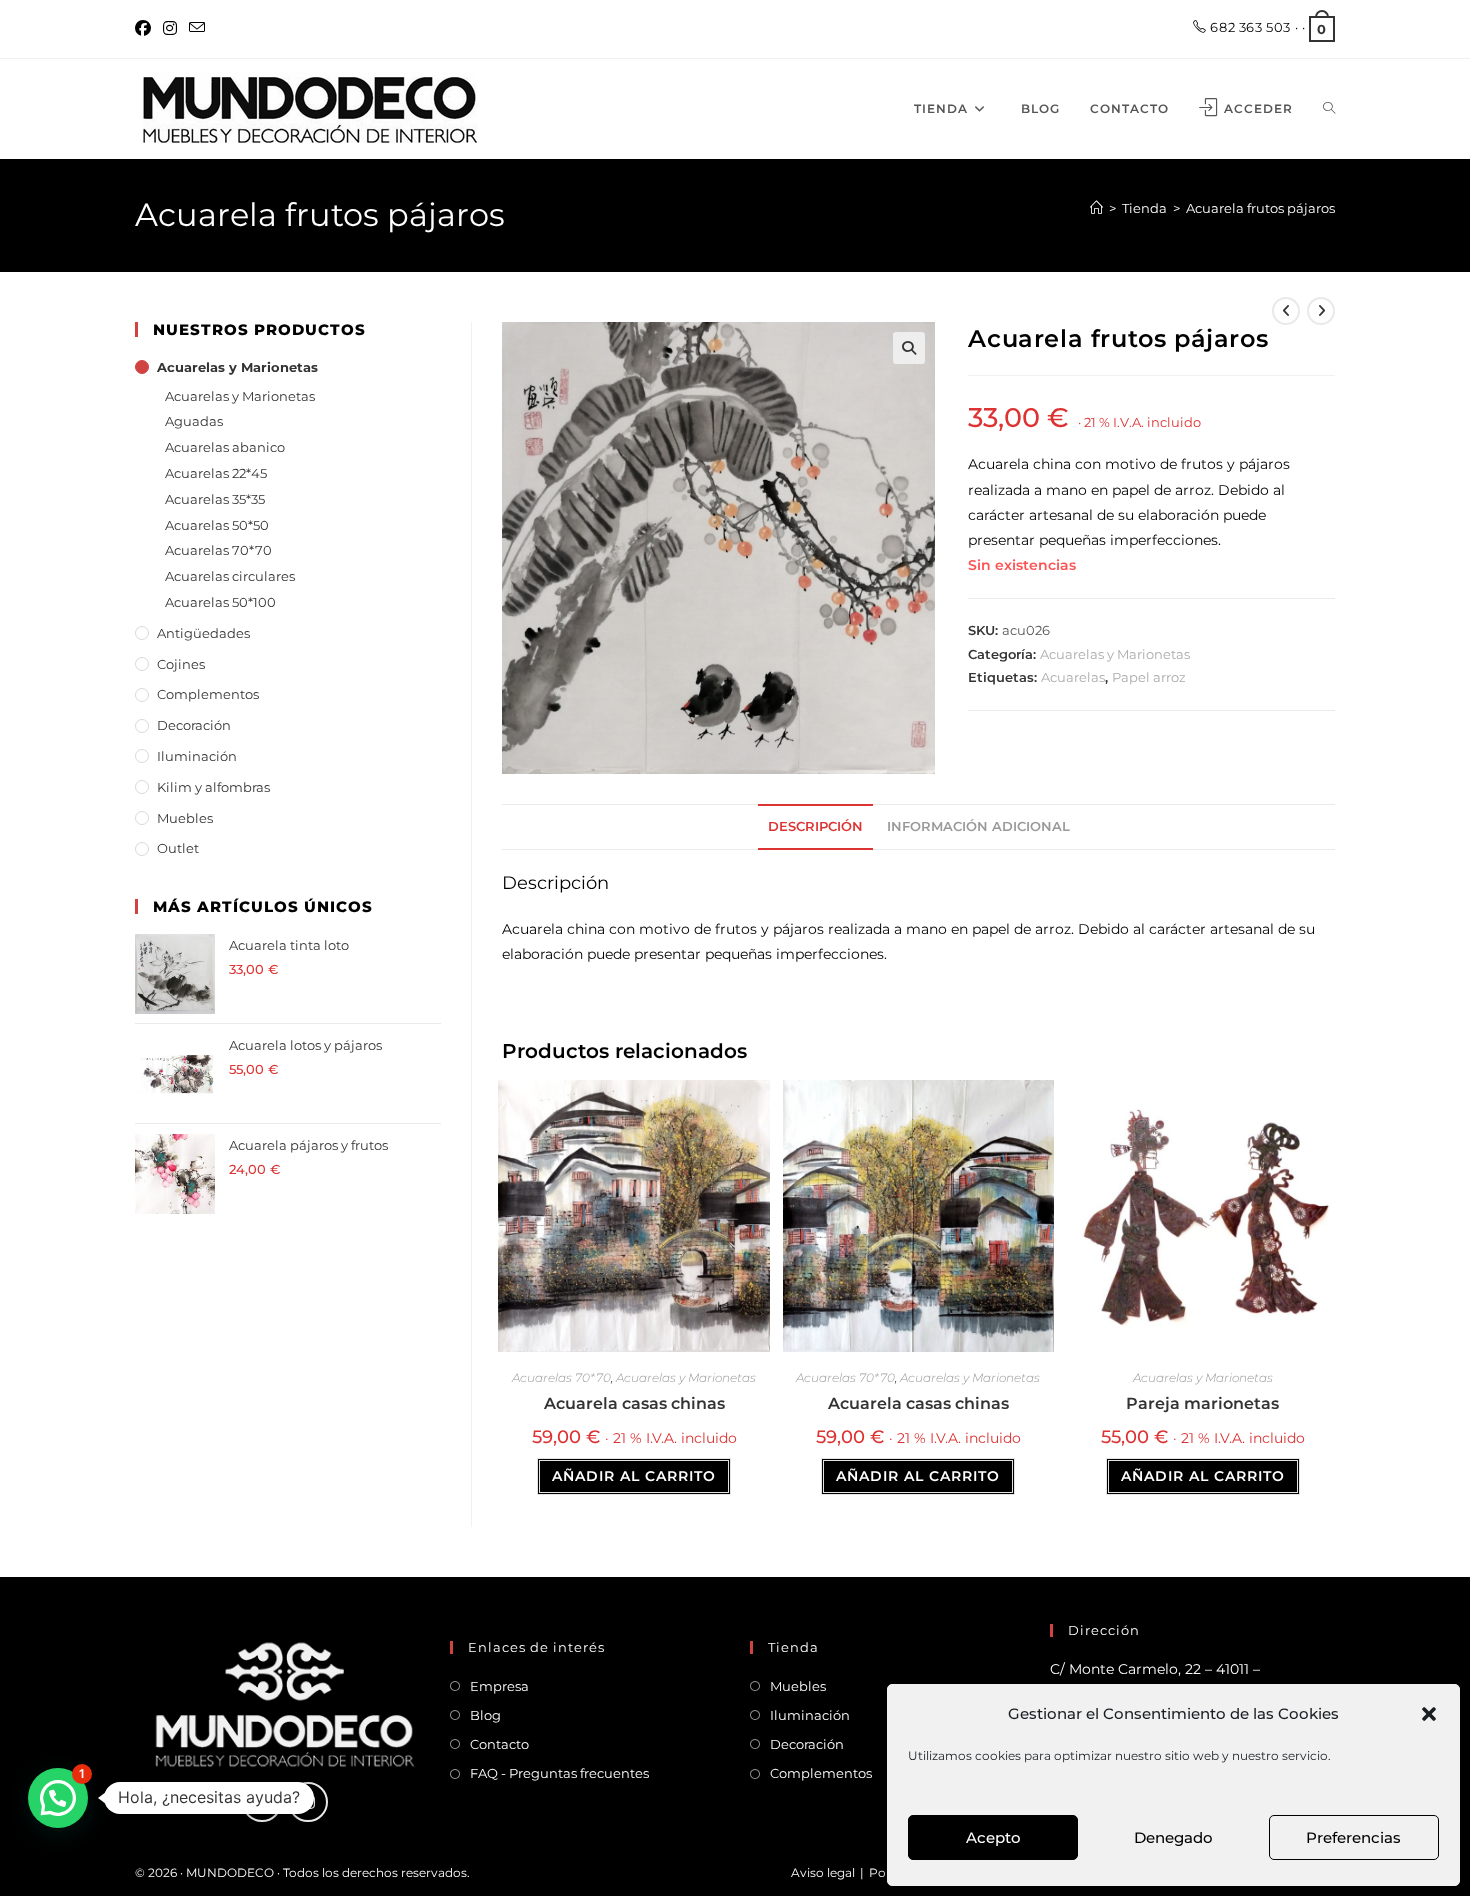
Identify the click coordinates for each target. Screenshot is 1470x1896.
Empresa (499, 1686)
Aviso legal (823, 1872)
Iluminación (197, 756)
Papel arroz (1149, 677)
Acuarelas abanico (225, 447)
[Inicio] (1096, 208)
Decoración (194, 725)
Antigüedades (203, 633)
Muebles (185, 818)
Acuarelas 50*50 (217, 525)
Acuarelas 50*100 (220, 602)
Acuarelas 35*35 (215, 499)
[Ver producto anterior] (1286, 311)
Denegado (1173, 1837)
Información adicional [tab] (978, 826)
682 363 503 (1249, 27)
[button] (1429, 1714)
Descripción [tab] (815, 826)
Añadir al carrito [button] (634, 1476)
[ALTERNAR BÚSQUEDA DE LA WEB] (1329, 109)
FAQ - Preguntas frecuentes (559, 1773)
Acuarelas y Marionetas (1115, 654)
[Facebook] (146, 29)
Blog (485, 1715)
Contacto (499, 1744)
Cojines (181, 664)
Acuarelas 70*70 (561, 1377)
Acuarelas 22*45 (216, 473)
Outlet (178, 848)
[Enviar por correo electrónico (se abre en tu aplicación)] (197, 29)
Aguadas (194, 421)
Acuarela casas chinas (634, 1403)
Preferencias (1353, 1837)
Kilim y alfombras (213, 787)
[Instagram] (170, 29)
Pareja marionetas (1202, 1403)
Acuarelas (1073, 677)
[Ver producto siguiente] (1321, 311)
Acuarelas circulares (230, 576)
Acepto (993, 1837)
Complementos (208, 694)
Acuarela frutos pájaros (1260, 208)
